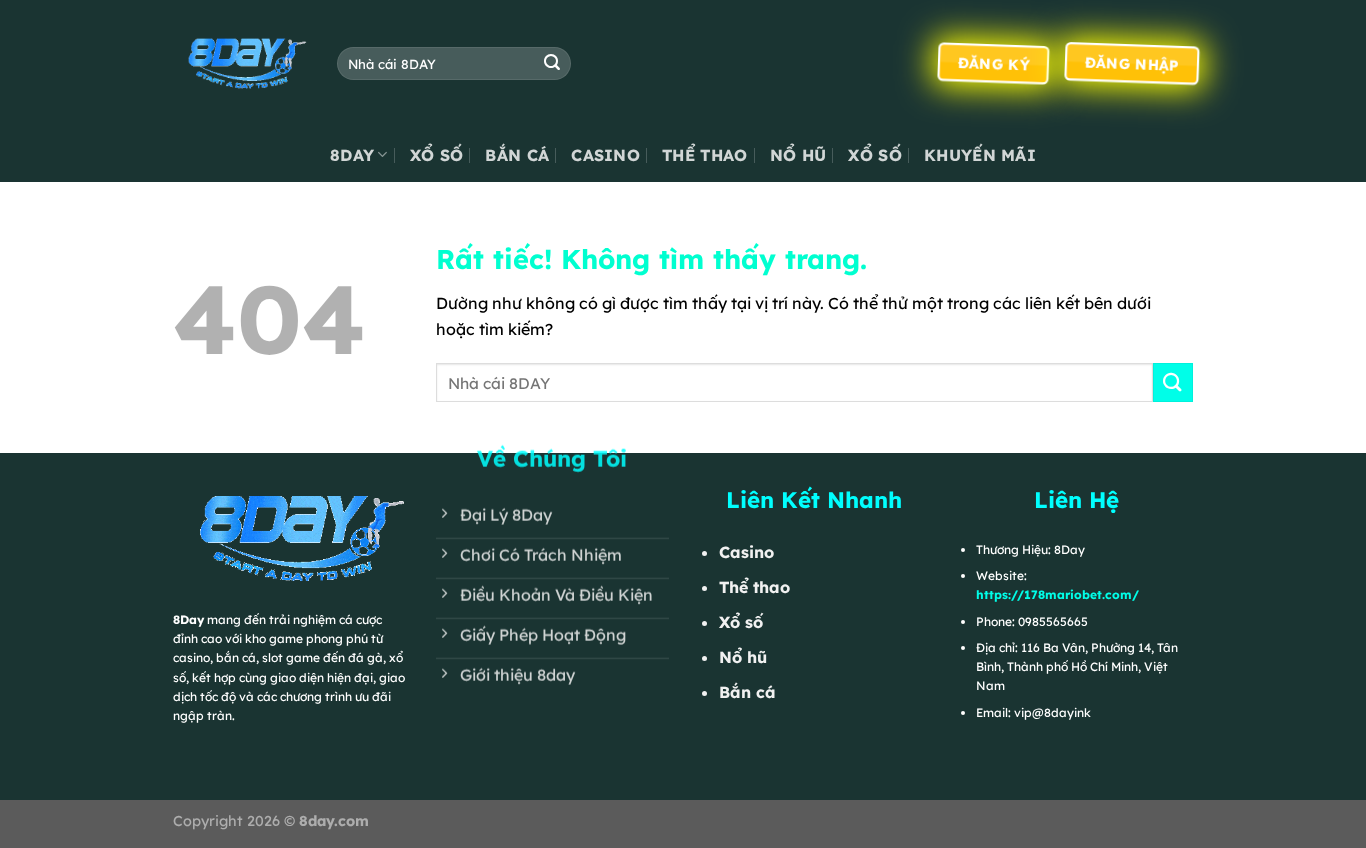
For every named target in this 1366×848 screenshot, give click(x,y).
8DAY (352, 155)
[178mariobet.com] (240, 63)
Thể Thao (705, 155)
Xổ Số (437, 155)
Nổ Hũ (798, 155)
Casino (605, 155)
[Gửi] (552, 64)
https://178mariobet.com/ (1057, 594)
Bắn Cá (517, 155)
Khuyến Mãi (980, 155)
